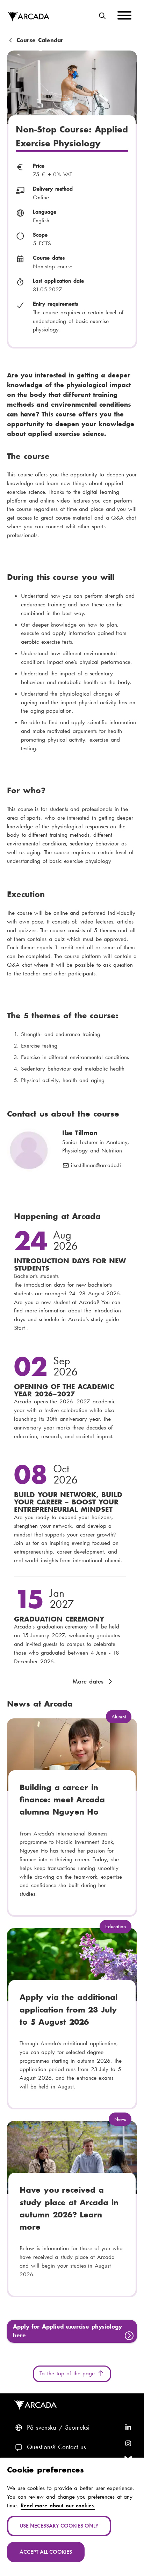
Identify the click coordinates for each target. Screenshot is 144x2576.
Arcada (28, 17)
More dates (88, 1681)
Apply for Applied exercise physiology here (68, 2331)
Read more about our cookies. (58, 2505)
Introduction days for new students (70, 1264)
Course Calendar (40, 41)
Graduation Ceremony (59, 1619)
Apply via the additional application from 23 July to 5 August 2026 (69, 2010)
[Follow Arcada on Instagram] (128, 2444)
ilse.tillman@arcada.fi (96, 1166)
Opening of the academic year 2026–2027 (64, 1390)
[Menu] (124, 17)
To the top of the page (68, 2373)
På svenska (42, 2428)
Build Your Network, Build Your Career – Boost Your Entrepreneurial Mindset (68, 1502)
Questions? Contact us (56, 2447)
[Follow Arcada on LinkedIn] (128, 2428)
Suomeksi (77, 2428)
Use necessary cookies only (59, 2526)
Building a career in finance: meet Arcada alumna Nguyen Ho (62, 1800)
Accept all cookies (46, 2552)
